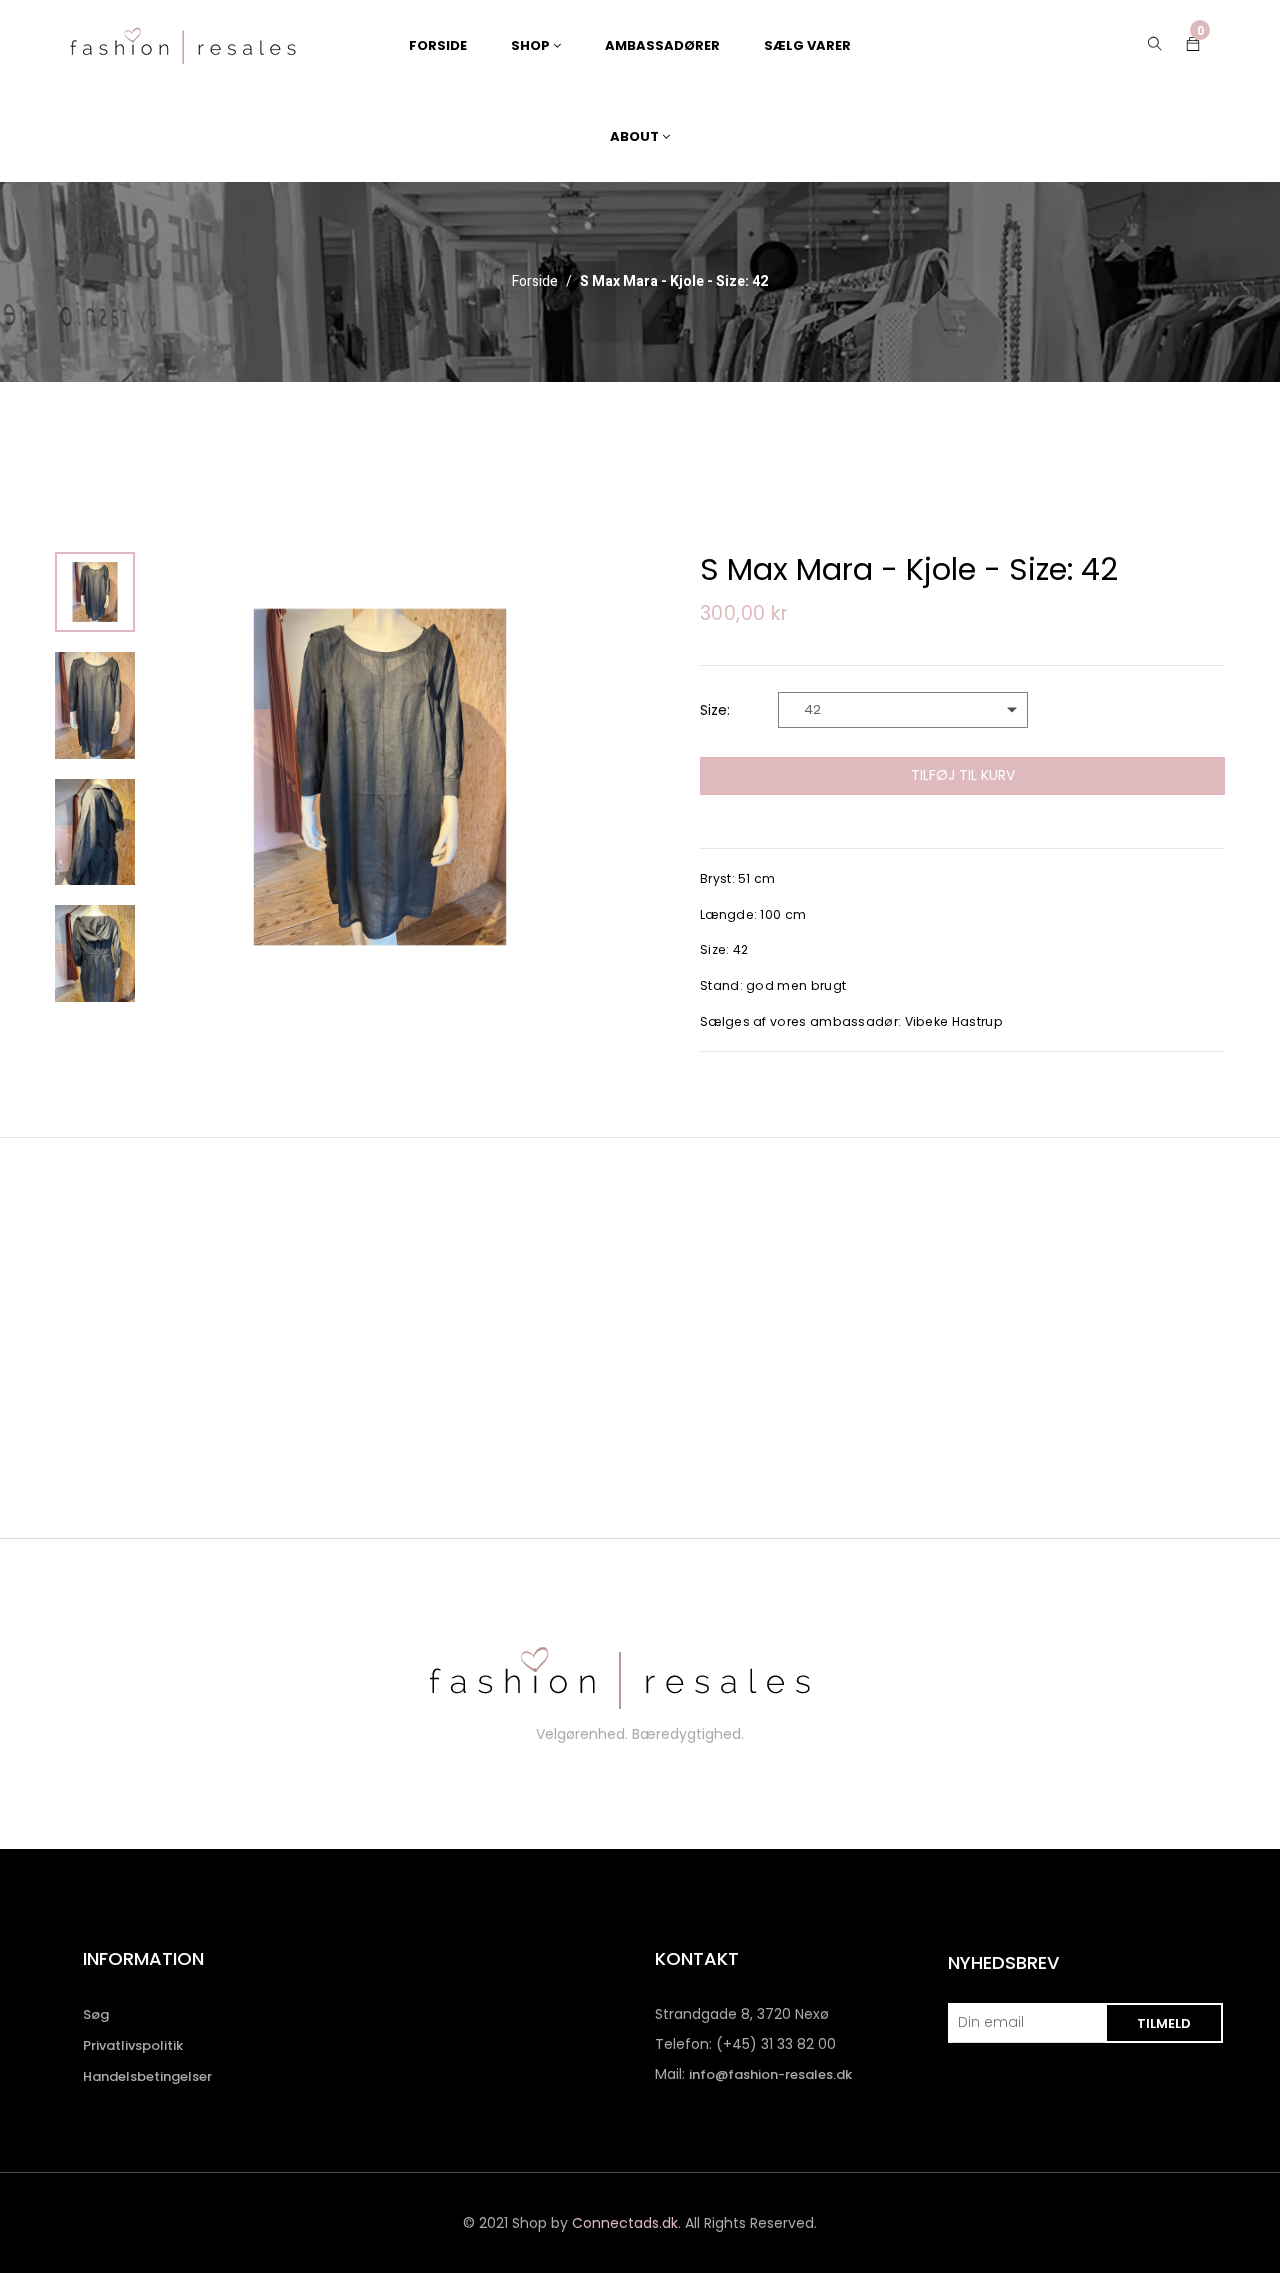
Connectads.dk (625, 2223)
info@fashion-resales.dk (770, 2074)
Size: (715, 710)
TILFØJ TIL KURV (963, 775)
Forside (535, 282)
